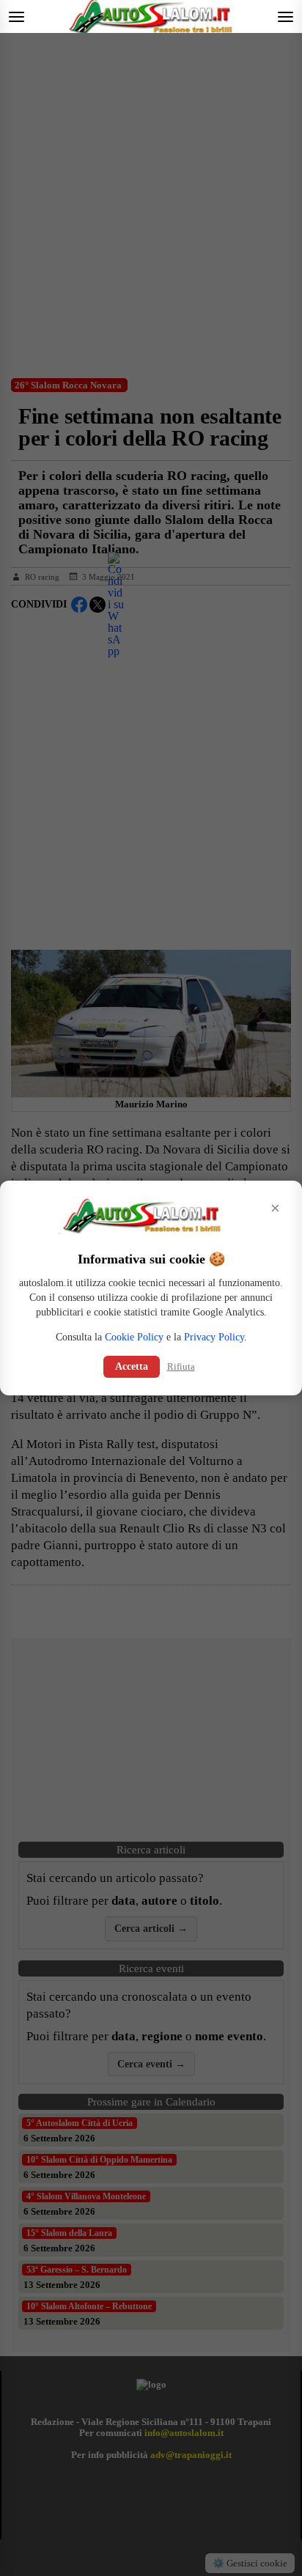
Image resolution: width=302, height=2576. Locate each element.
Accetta (132, 1366)
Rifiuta (181, 1366)
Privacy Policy (214, 1337)
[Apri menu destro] (286, 16)
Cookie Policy (134, 1337)
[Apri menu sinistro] (16, 16)
